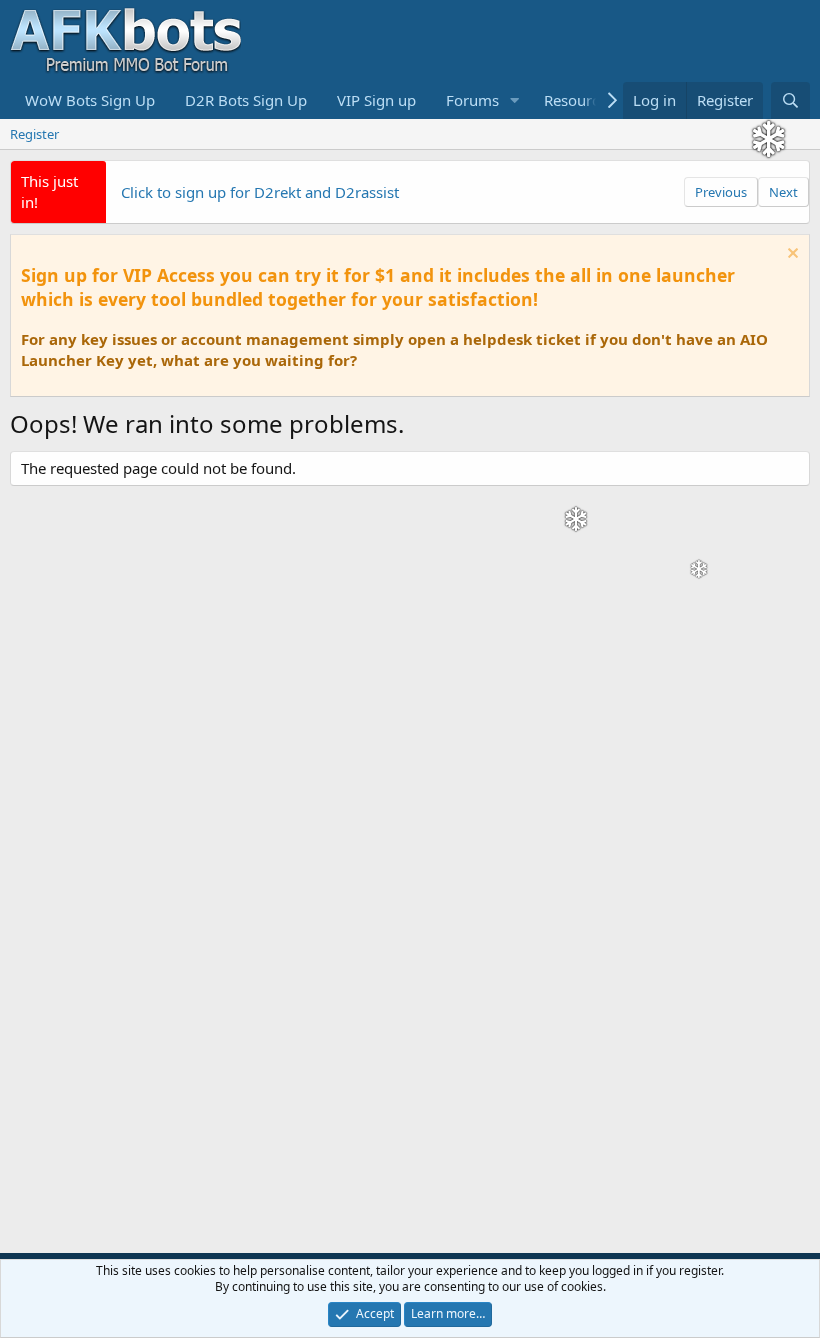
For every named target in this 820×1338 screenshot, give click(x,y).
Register (34, 134)
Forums (472, 100)
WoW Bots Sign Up (90, 100)
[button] (515, 100)
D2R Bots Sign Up (246, 100)
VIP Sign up (376, 100)
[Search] (790, 100)
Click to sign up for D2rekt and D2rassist (260, 192)
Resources (579, 100)
